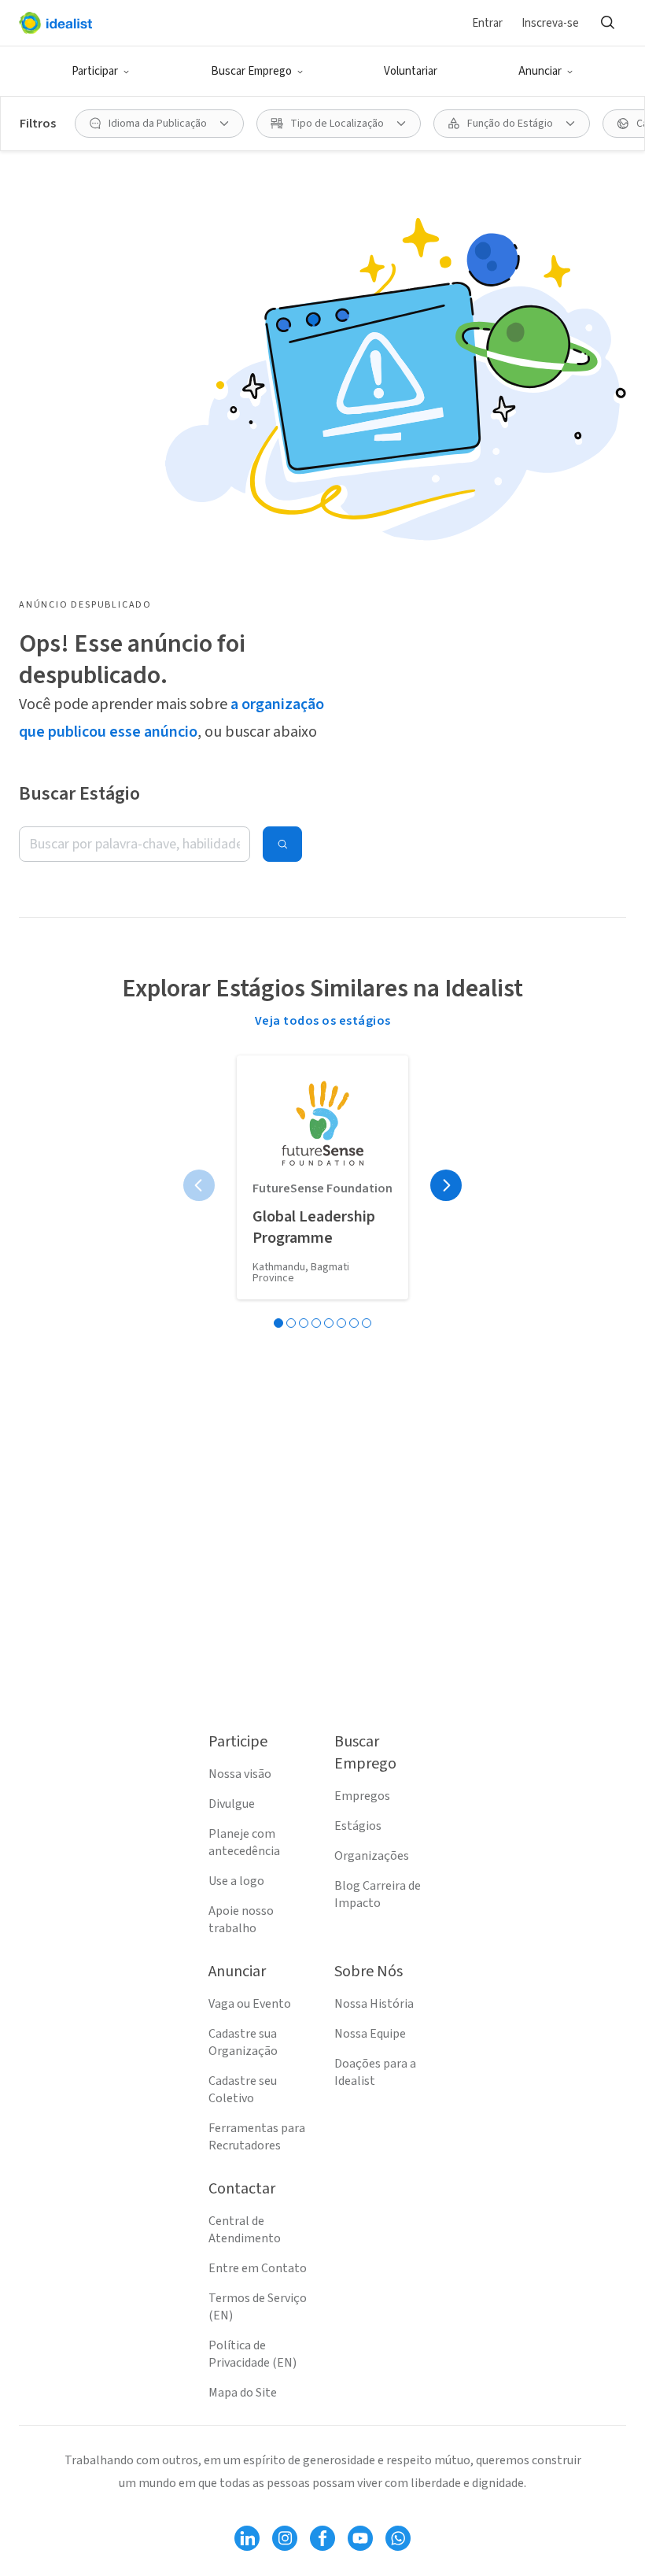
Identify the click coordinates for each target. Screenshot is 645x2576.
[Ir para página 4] (316, 1323)
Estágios (358, 1826)
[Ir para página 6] (341, 1323)
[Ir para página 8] (367, 1323)
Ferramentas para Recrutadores (257, 2137)
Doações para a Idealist (375, 2072)
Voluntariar (411, 71)
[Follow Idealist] (247, 2538)
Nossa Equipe (370, 2034)
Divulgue (232, 1804)
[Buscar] (607, 23)
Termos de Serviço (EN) (258, 2307)
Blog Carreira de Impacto (378, 1894)
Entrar (487, 23)
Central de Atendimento (245, 2230)
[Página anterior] (199, 1185)
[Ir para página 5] (329, 1323)
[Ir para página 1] (278, 1323)
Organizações (372, 1856)
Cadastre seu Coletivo (243, 2090)
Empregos (362, 1796)
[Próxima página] (446, 1185)
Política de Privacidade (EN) (252, 2354)
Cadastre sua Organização (243, 2042)
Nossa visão (240, 1774)
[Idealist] (55, 23)
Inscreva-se (550, 23)
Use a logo (236, 1881)
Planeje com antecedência (244, 1842)
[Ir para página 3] (304, 1323)
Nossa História (374, 2004)
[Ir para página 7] (354, 1323)
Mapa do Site (243, 2393)
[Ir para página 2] (291, 1323)
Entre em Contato (258, 2268)
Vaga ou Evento (250, 2004)
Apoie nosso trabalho (241, 1920)
